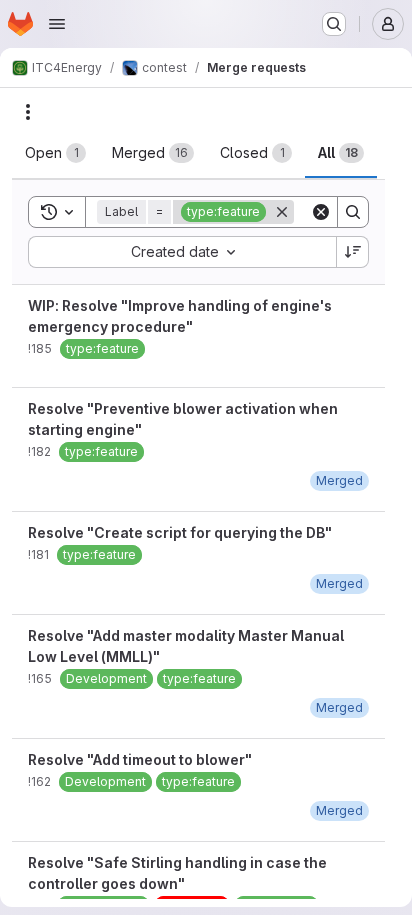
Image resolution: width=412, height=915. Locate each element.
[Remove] (282, 212)
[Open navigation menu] (57, 24)
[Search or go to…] (334, 24)
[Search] (353, 212)
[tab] (55, 153)
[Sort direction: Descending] (353, 252)
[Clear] (321, 212)
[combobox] (182, 252)
